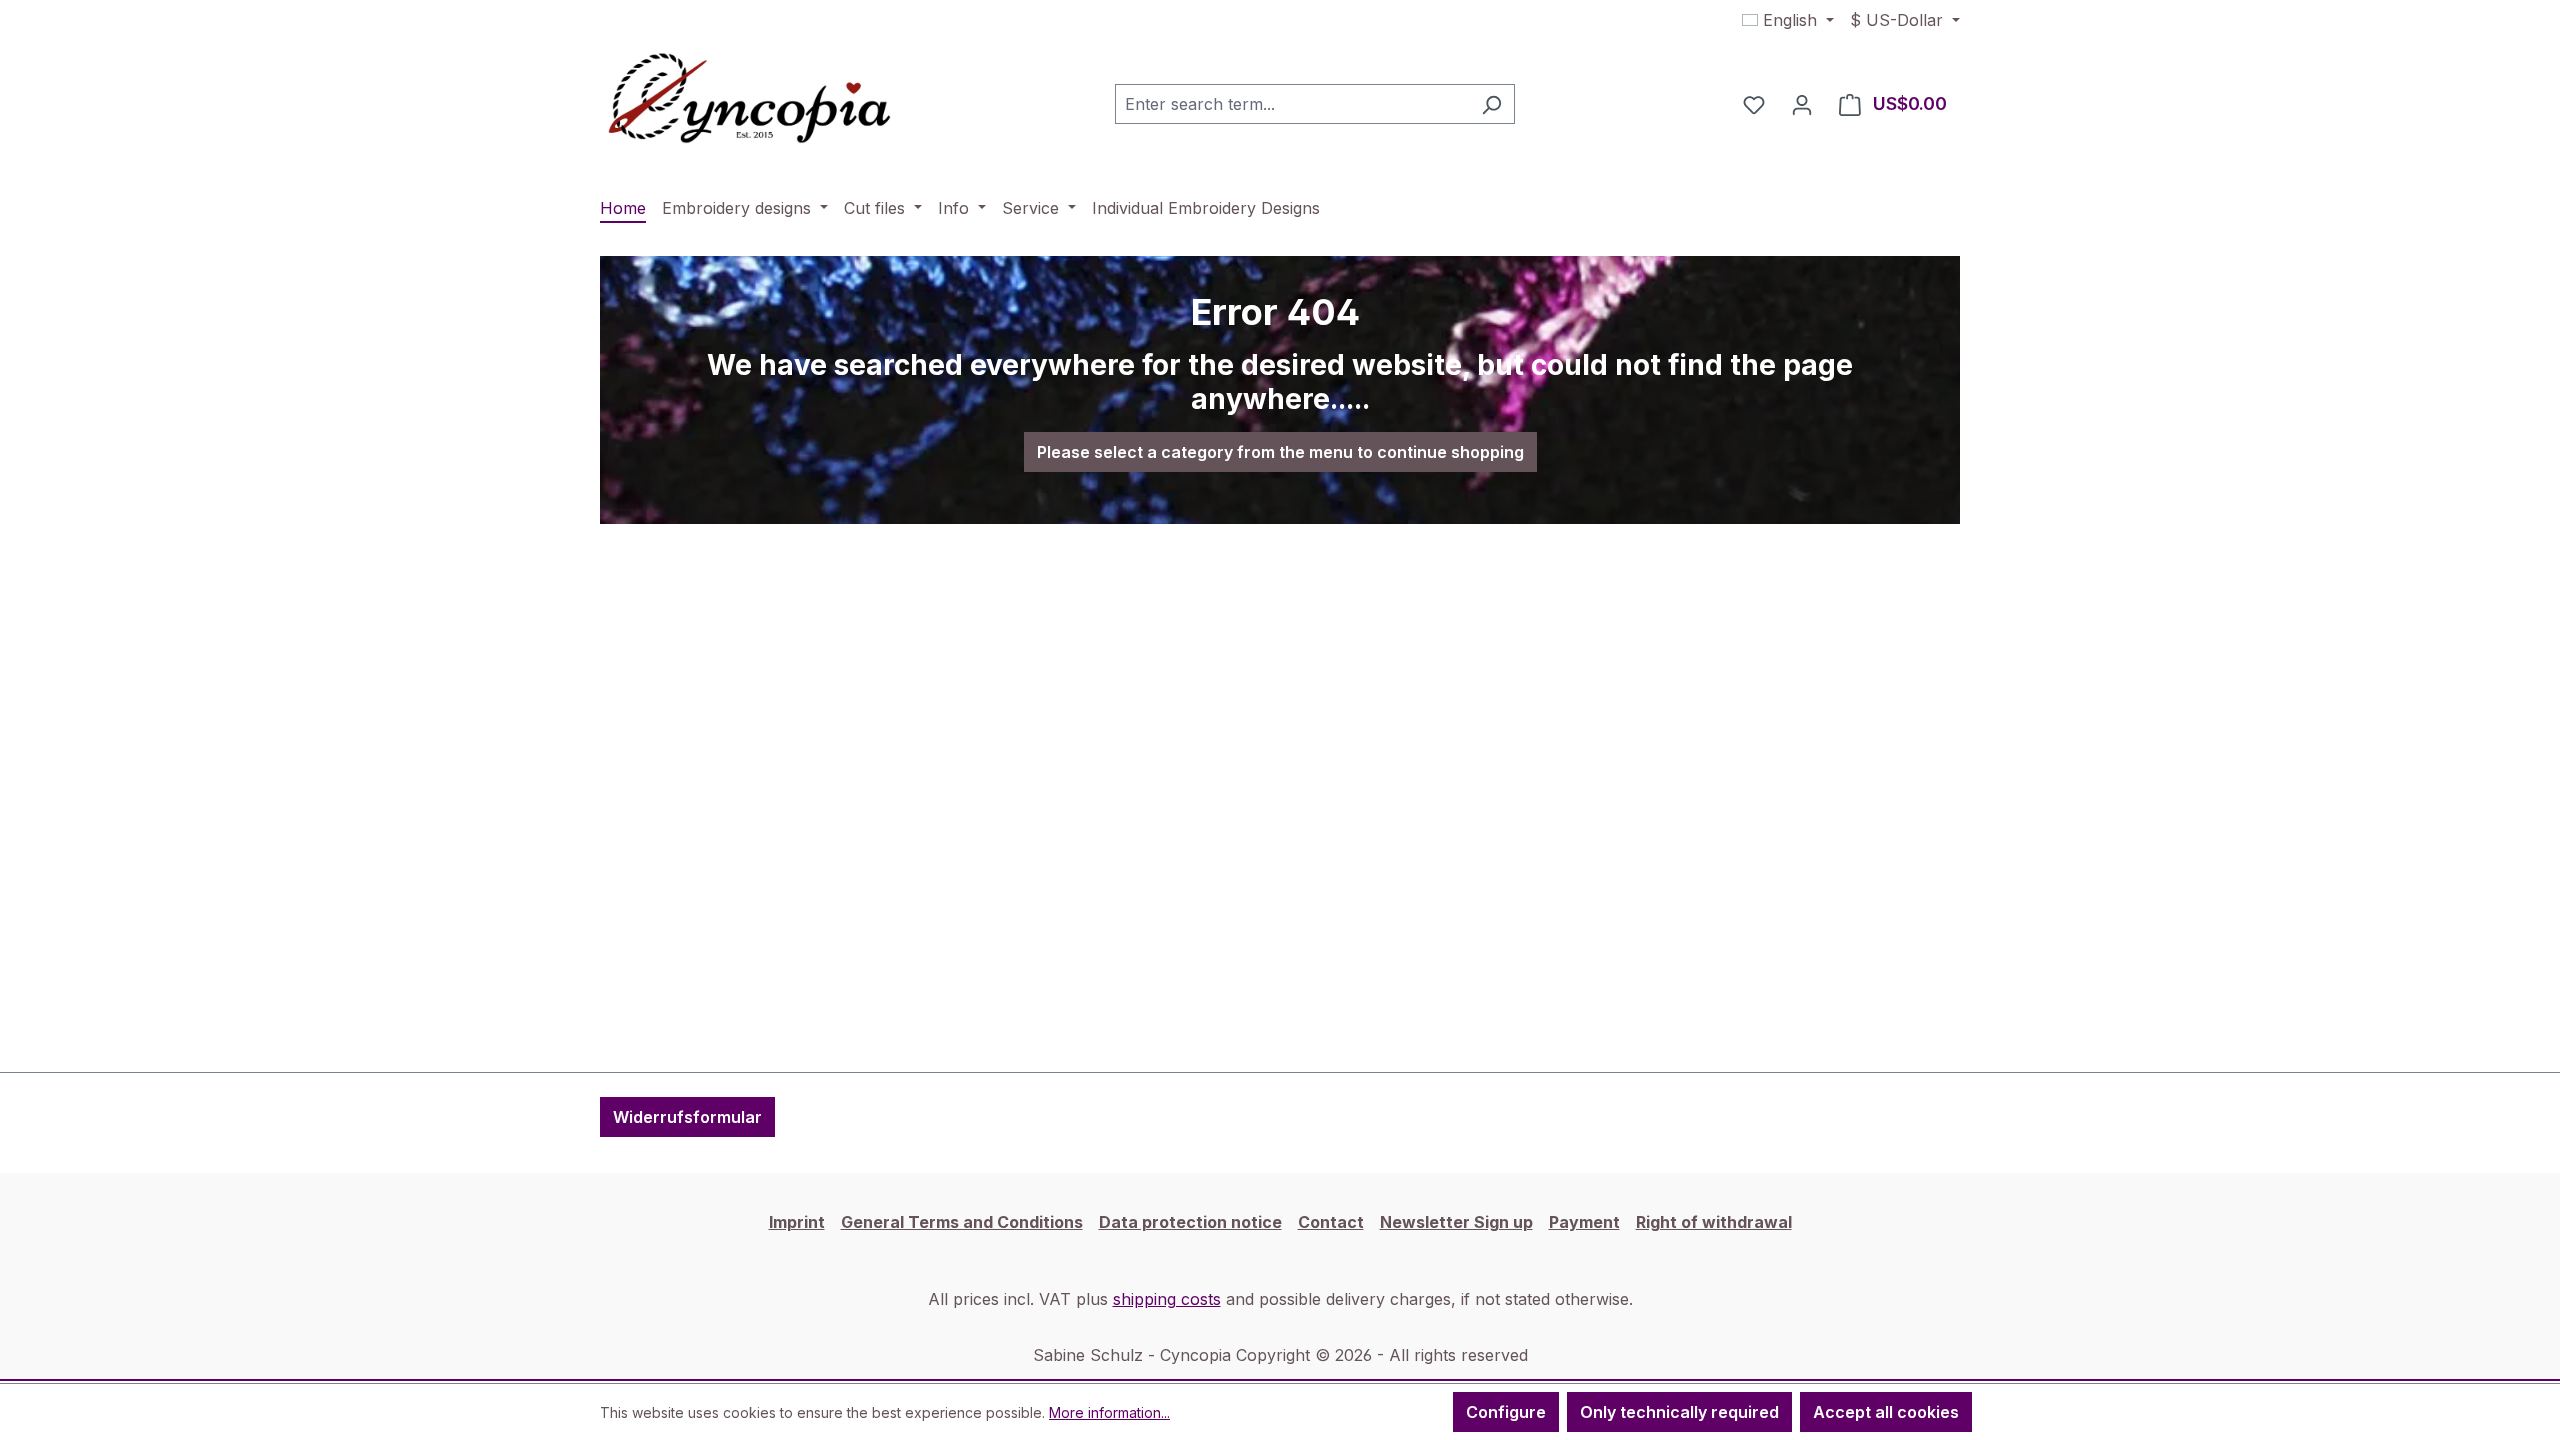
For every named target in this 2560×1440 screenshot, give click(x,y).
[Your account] (1802, 104)
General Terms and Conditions (962, 1222)
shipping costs (1167, 1299)
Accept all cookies (1886, 1412)
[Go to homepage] (750, 100)
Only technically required (1679, 1412)
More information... (1109, 1412)
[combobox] (1292, 104)
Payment (1584, 1222)
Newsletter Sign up (1456, 1222)
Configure (1506, 1412)
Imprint (797, 1222)
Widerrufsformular (687, 1117)
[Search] (1491, 104)
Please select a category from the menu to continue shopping (1280, 452)
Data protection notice (1190, 1222)
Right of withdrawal (1714, 1222)
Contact (1331, 1222)
